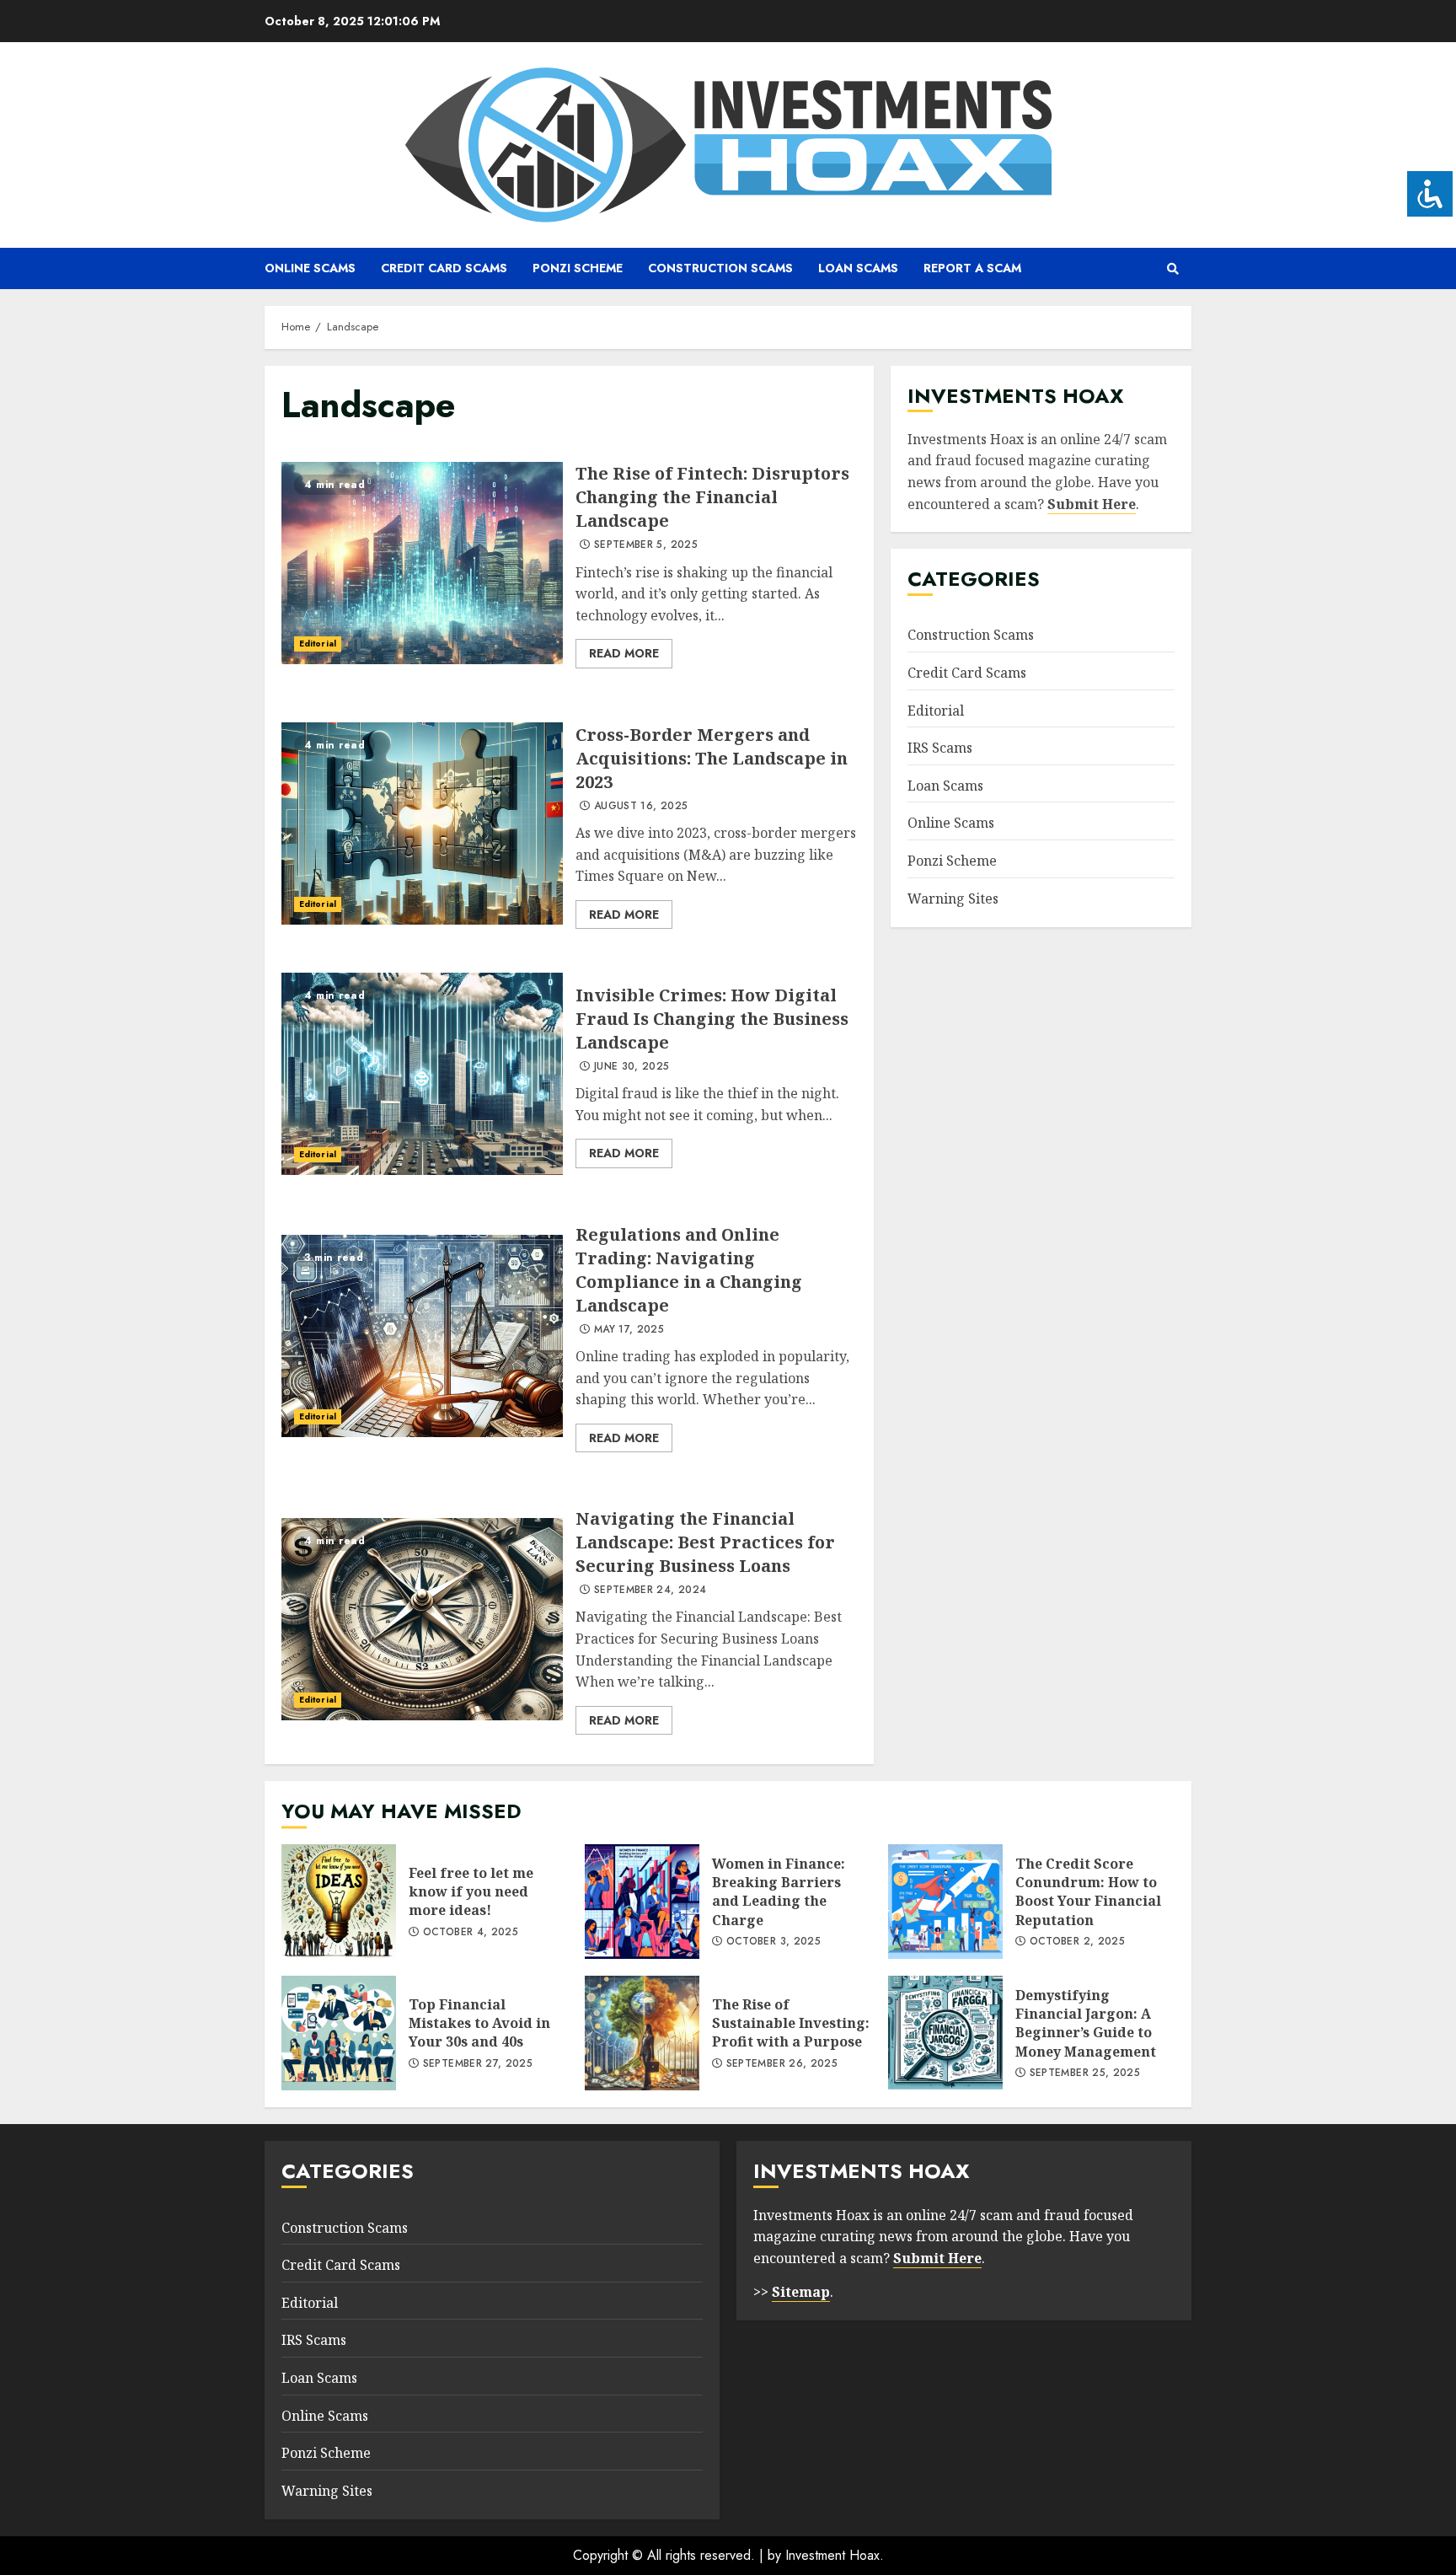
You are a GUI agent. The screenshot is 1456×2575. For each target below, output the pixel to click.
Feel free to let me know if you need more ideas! (339, 1902)
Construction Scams (720, 268)
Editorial (318, 644)
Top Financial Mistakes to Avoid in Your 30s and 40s (339, 2033)
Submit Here (1092, 504)
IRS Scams (940, 748)
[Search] (1172, 269)
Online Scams (310, 268)
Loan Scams (858, 268)
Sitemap (801, 2292)
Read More (624, 653)
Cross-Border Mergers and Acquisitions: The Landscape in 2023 (422, 823)
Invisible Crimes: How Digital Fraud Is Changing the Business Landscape (422, 1074)
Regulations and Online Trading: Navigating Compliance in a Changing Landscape (422, 1336)
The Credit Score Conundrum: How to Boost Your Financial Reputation (945, 1902)
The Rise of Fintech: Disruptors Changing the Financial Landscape (422, 563)
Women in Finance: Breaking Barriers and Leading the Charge (642, 1902)
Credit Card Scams (444, 268)
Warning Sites (953, 899)
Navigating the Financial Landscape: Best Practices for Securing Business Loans (422, 1619)
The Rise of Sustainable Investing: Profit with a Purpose (642, 2033)
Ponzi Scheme (578, 268)
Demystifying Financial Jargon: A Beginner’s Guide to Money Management (945, 2033)
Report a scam (972, 268)
